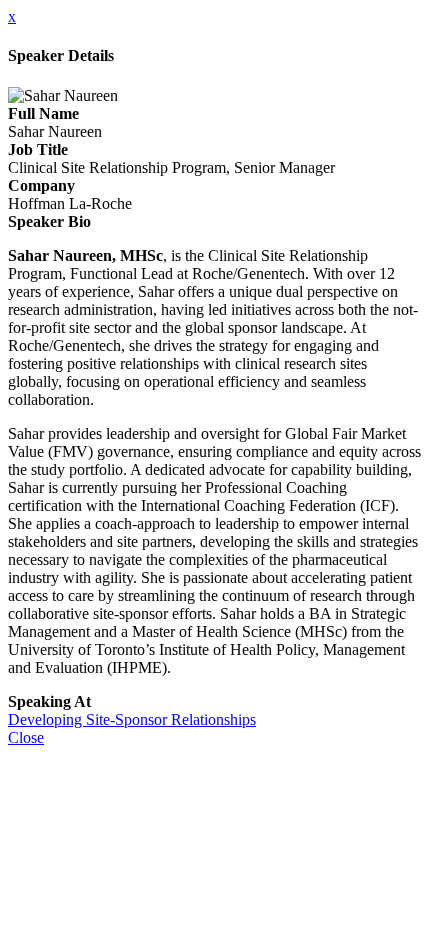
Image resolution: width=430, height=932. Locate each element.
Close (26, 737)
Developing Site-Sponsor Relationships (132, 719)
